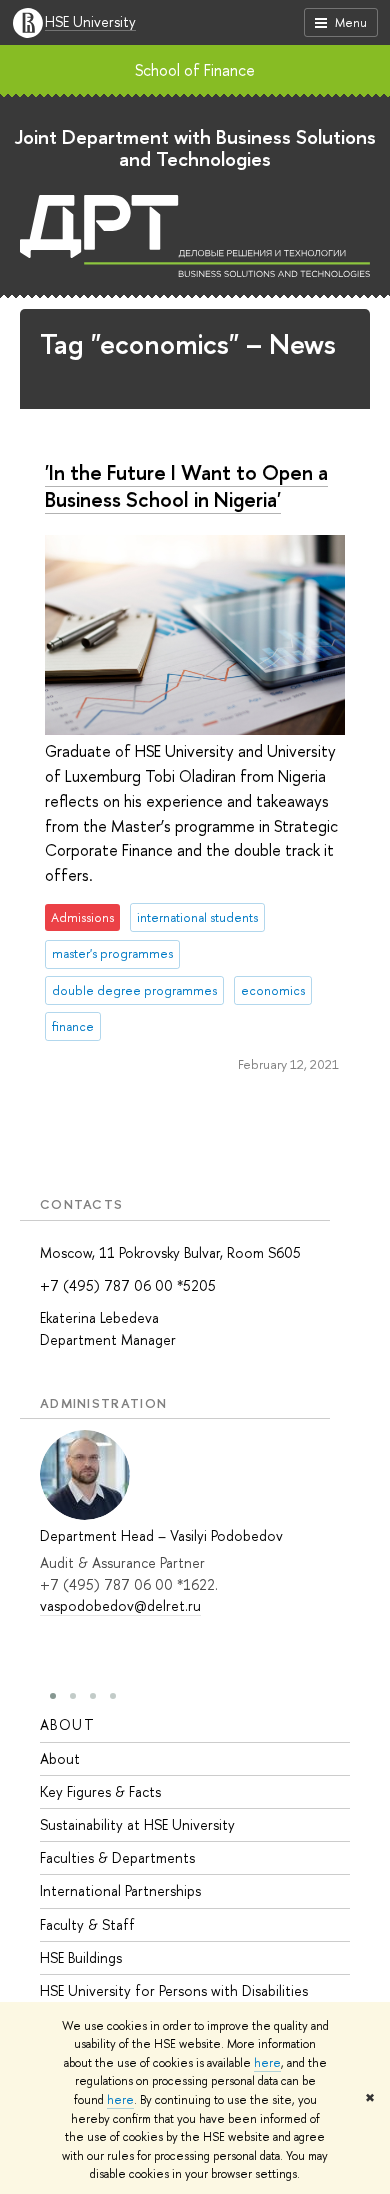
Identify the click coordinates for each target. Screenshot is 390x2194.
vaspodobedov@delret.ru (120, 1605)
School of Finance (195, 70)
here (267, 2063)
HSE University (90, 22)
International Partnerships (120, 1890)
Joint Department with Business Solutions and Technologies (195, 147)
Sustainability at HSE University (137, 1824)
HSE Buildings (81, 1957)
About (67, 1724)
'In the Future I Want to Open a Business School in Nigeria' (186, 485)
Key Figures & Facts (100, 1791)
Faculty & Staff (87, 1924)
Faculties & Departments (117, 1857)
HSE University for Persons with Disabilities (174, 1990)
